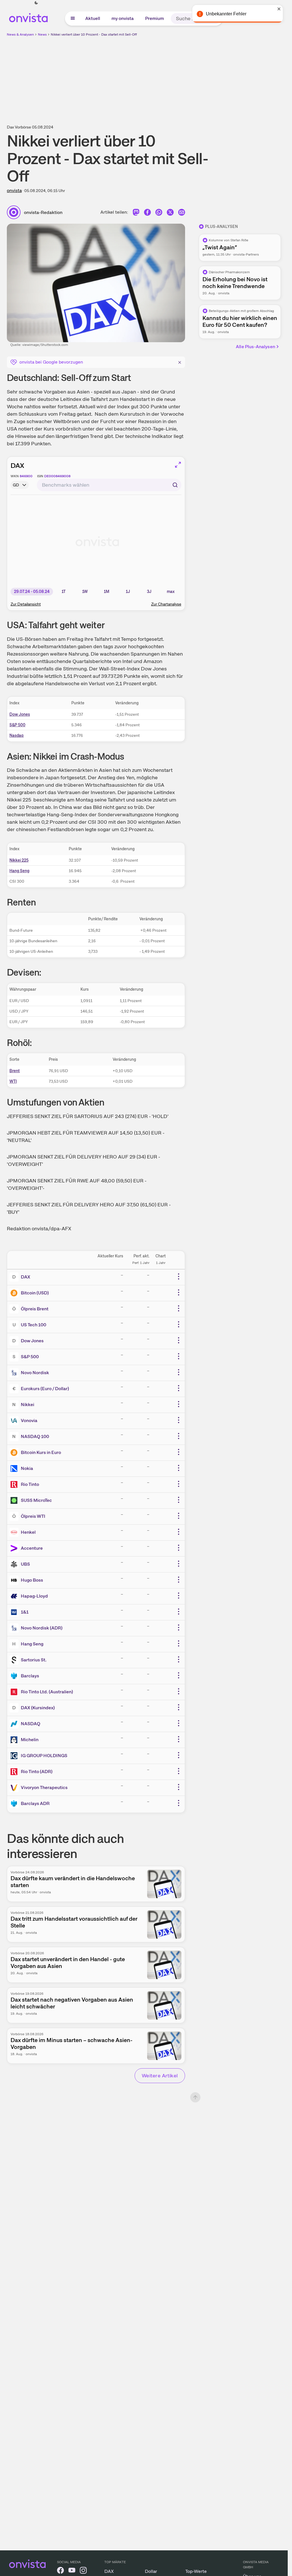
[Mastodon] (136, 214)
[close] (279, 9)
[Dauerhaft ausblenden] (180, 362)
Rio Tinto (30, 1484)
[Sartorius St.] (15, 1660)
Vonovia (29, 1420)
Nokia (27, 1468)
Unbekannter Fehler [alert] (226, 14)
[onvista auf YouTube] (72, 2571)
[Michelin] (15, 1740)
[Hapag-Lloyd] (15, 1596)
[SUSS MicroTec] (15, 1500)
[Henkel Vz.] (15, 1532)
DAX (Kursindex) (38, 1708)
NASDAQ (31, 1724)
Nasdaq (16, 735)
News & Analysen (20, 34)
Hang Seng (19, 871)
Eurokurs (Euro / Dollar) (45, 1389)
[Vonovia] (15, 1421)
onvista (14, 190)
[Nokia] (15, 1468)
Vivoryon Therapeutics (44, 1787)
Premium (155, 18)
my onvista (123, 18)
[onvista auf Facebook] (60, 2571)
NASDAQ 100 (35, 1436)
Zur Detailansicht (26, 604)
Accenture (32, 1548)
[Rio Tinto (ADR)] (15, 1772)
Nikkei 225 (19, 860)
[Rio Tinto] (15, 1484)
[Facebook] (147, 214)
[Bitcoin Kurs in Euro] (15, 1453)
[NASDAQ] (15, 1724)
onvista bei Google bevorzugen (51, 362)
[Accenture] (15, 1548)
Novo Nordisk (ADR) (42, 1628)
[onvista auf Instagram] (83, 2571)
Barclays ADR (35, 1803)
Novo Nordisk (35, 1373)
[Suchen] (175, 485)
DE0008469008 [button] (57, 476)
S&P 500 (17, 725)
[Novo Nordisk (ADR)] (15, 1628)
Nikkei (28, 1405)
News (42, 34)
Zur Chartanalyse (166, 604)
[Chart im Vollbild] (178, 465)
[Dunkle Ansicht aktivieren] (36, 3)
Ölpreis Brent (35, 1309)
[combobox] (109, 485)
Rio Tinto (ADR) (37, 1772)
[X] (170, 214)
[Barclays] (15, 1676)
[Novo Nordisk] (15, 1373)
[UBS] (15, 1564)
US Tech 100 (34, 1325)
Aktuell (93, 18)
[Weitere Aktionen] (179, 1276)
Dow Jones (20, 714)
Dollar (151, 2571)
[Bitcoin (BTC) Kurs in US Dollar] (15, 1293)
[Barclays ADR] (15, 1804)
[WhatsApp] (159, 214)
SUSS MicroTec (36, 1500)
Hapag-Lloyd (34, 1596)
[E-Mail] (182, 214)
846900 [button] (26, 476)
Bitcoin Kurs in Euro (41, 1452)
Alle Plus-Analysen (255, 347)
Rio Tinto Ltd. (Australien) (47, 1692)
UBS (25, 1564)
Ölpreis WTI (33, 1516)
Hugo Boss (32, 1580)
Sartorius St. (34, 1660)
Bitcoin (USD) (35, 1293)
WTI (13, 1081)
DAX (17, 465)
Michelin (30, 1740)
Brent (15, 1071)
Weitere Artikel (160, 2076)
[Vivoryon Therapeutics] (15, 1788)
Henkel (28, 1532)
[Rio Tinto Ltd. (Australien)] (15, 1692)
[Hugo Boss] (15, 1580)
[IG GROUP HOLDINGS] (15, 1756)
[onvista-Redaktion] (15, 212)
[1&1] (15, 1612)
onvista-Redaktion (43, 212)
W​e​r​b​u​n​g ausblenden (193, 77)
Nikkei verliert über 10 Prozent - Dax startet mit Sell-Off (94, 34)
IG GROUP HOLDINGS (44, 1756)
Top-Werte (196, 2571)
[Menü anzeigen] (73, 19)
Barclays (30, 1676)
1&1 (25, 1612)
